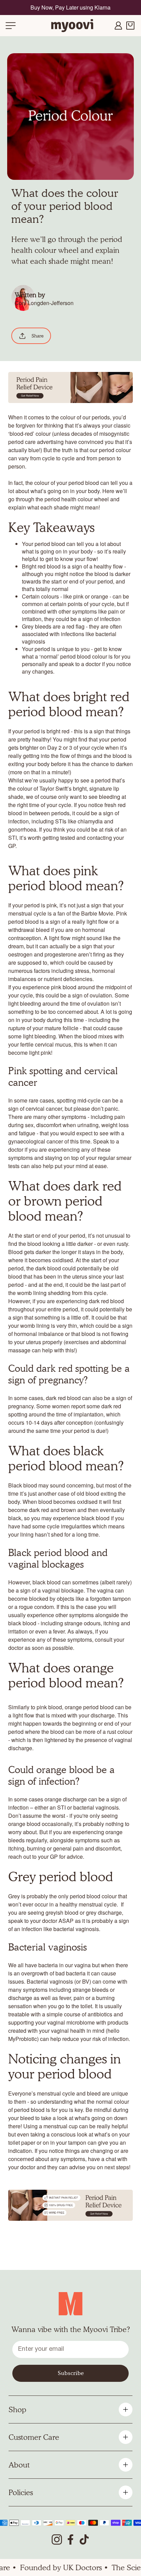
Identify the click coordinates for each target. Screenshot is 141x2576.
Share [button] (37, 336)
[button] (11, 26)
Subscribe (71, 2373)
